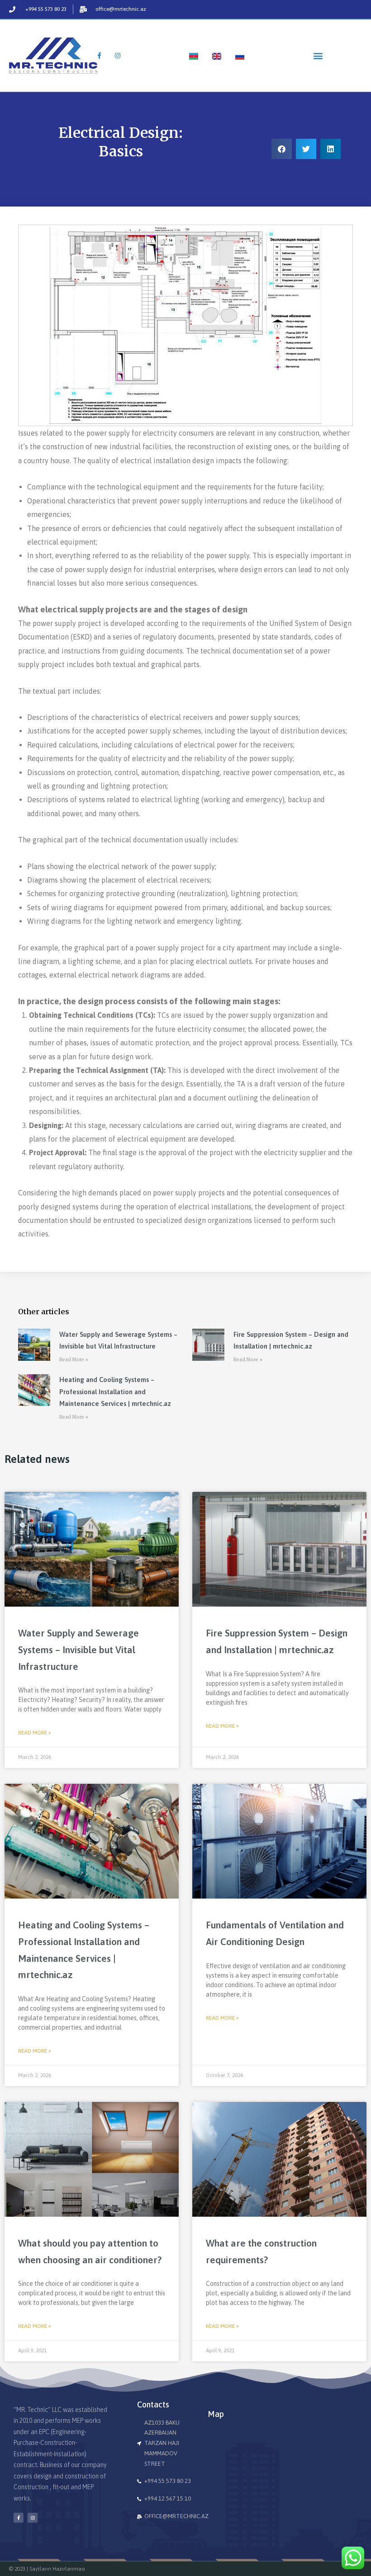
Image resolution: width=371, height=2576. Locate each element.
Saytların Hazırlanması (57, 2569)
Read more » (35, 1733)
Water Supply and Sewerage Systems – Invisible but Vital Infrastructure (78, 1650)
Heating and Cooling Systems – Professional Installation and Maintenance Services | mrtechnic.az (115, 1391)
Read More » (74, 1360)
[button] (318, 55)
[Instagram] (33, 2518)
